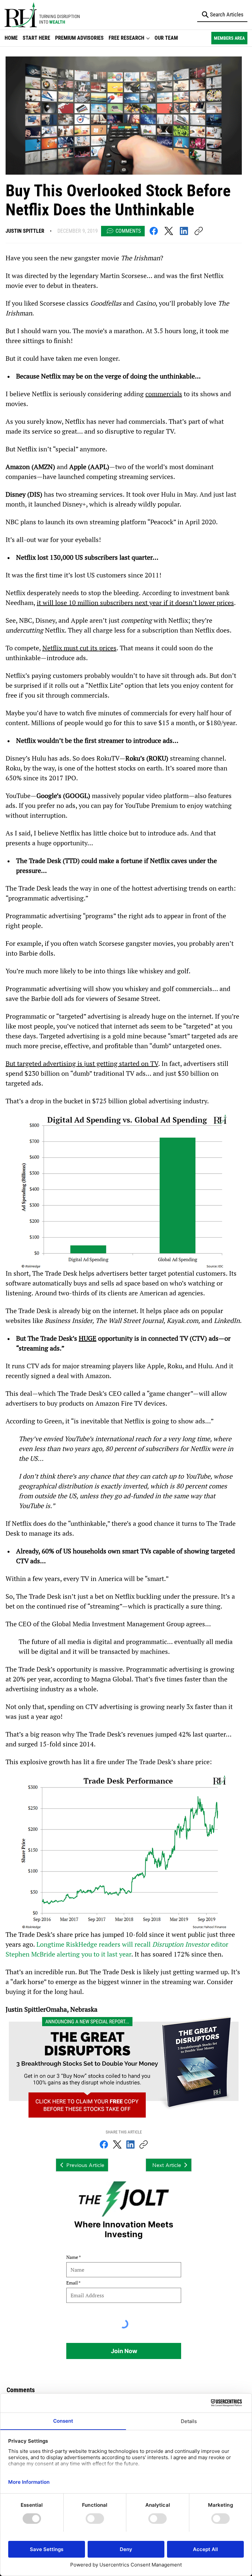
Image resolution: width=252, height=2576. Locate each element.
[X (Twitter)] (169, 231)
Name (72, 2257)
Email (72, 2283)
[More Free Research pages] (148, 38)
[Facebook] (154, 231)
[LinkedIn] (184, 231)
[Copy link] (199, 231)
